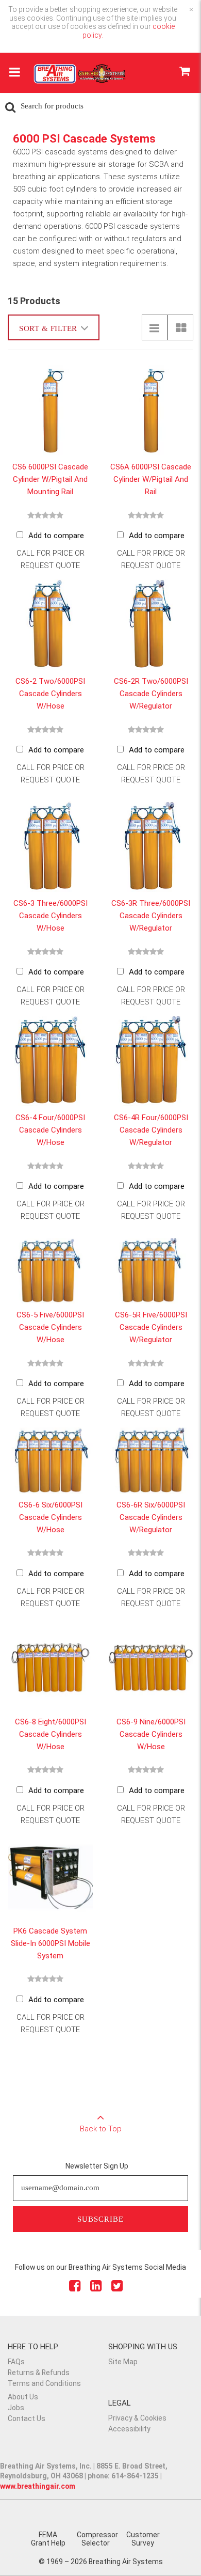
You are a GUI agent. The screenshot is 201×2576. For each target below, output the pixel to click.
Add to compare (56, 536)
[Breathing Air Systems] (80, 77)
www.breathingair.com (38, 2486)
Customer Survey (143, 2539)
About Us (23, 2397)
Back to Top (101, 2129)
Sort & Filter (48, 328)
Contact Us (27, 2418)
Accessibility (129, 2429)
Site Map (123, 2362)
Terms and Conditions (44, 2383)
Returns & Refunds (39, 2373)
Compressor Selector (97, 2539)
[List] (155, 327)
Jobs (16, 2408)
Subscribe (100, 2219)
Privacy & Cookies (137, 2418)
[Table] (180, 327)
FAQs (16, 2362)
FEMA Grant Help (48, 2539)
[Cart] (184, 73)
